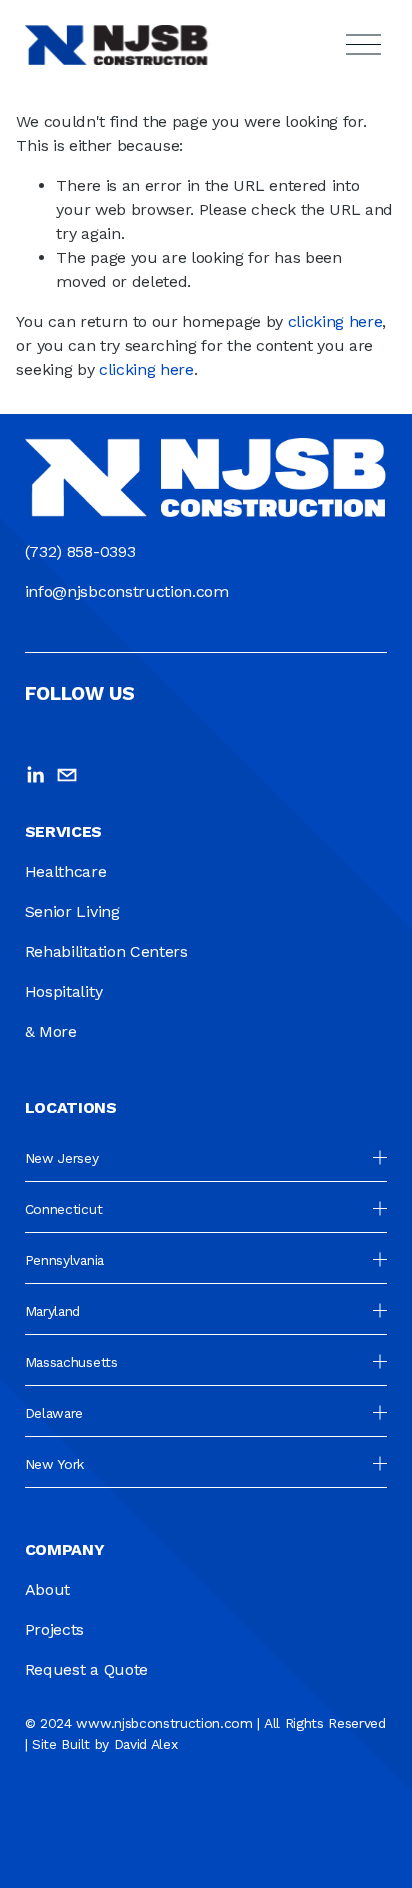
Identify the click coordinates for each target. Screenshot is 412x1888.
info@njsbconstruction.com (127, 591)
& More (51, 1031)
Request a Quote (86, 1669)
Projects (54, 1629)
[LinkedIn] (35, 775)
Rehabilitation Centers (106, 951)
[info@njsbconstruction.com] (67, 775)
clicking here (335, 321)
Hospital (55, 991)
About (47, 1589)
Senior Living (72, 911)
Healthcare (66, 871)
